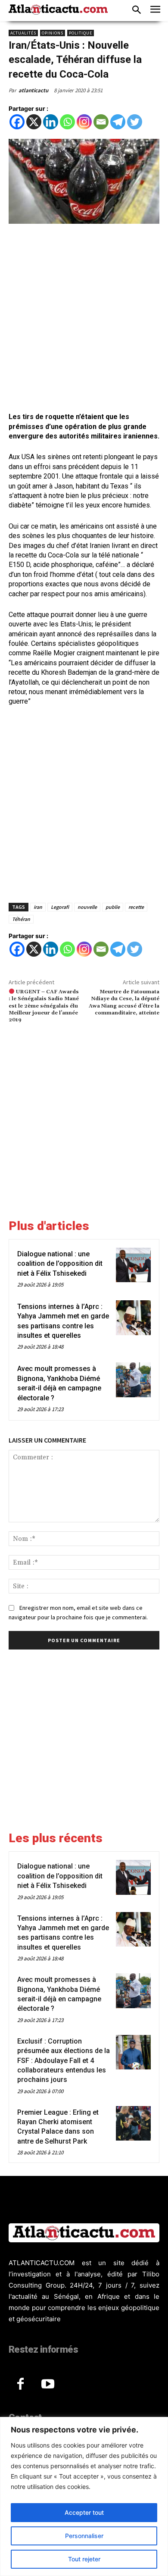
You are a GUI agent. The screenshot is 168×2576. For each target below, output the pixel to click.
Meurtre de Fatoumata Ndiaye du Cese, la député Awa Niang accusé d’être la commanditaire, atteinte (124, 1002)
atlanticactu (33, 90)
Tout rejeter (84, 2559)
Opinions (53, 33)
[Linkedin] (51, 122)
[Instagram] (84, 122)
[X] (34, 122)
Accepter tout (84, 2512)
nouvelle (87, 907)
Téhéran (21, 919)
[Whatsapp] (67, 122)
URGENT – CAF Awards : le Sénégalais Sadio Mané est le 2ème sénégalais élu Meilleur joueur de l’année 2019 (44, 1006)
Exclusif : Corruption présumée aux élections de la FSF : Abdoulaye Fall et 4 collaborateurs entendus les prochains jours (64, 2061)
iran (38, 907)
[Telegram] (118, 122)
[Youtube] (48, 2385)
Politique (81, 33)
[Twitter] (135, 122)
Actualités (23, 33)
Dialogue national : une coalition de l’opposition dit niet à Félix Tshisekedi (60, 1264)
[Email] (101, 122)
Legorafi (60, 907)
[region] (84, 2496)
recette (136, 907)
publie (113, 907)
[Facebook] (17, 122)
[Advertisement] (84, 319)
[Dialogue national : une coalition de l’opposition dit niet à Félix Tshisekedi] (133, 1265)
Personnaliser (84, 2536)
